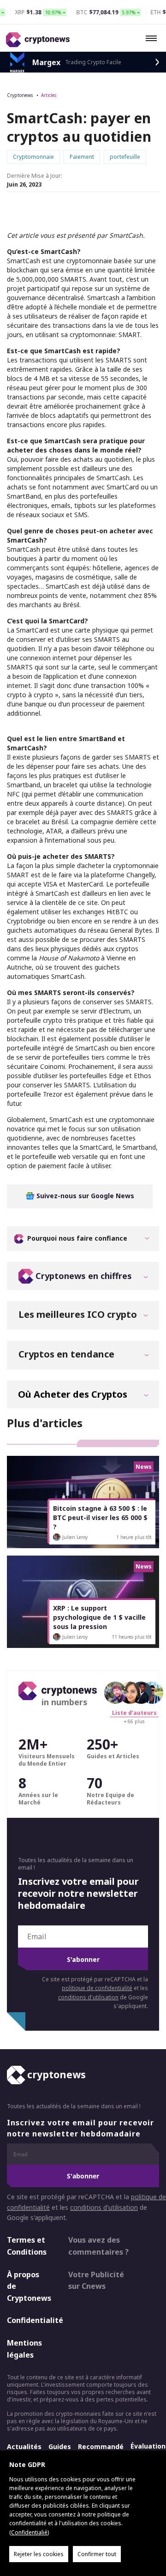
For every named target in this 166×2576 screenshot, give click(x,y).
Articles (49, 95)
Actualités (24, 2446)
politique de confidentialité (97, 1988)
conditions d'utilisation (88, 1997)
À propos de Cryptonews (29, 2286)
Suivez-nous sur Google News (84, 1196)
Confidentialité (30, 2320)
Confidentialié (29, 2532)
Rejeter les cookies (39, 2554)
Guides (60, 2446)
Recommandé (101, 2446)
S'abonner (83, 1959)
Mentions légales (24, 2349)
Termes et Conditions (27, 2246)
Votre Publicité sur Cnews (96, 2280)
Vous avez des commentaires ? (98, 2246)
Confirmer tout (97, 2554)
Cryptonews (20, 95)
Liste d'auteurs (134, 1713)
